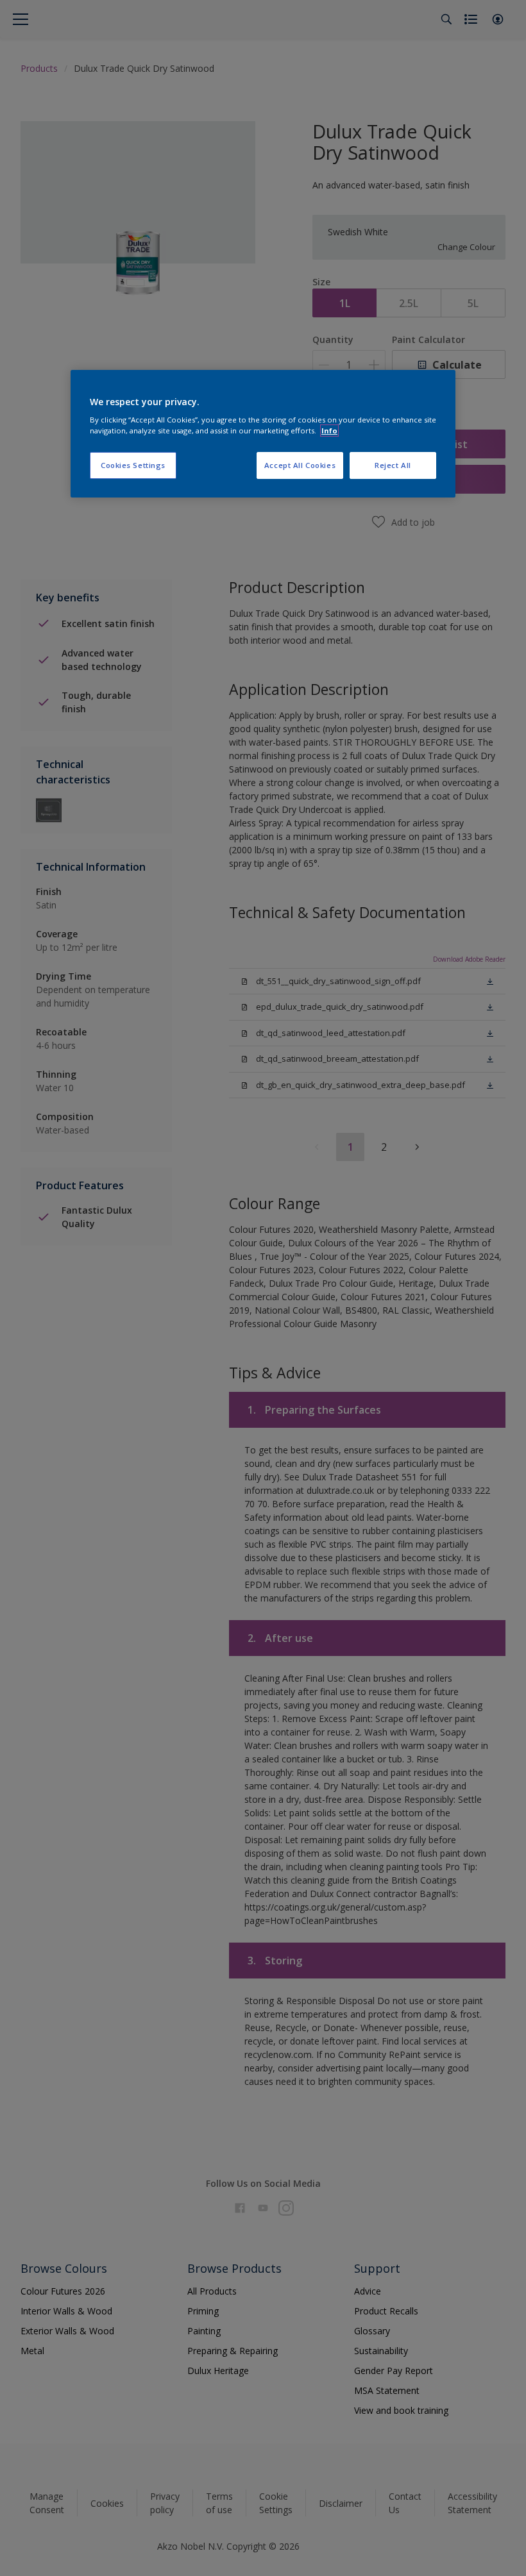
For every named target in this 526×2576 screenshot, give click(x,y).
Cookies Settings (133, 465)
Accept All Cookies (300, 465)
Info (329, 431)
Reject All (393, 465)
